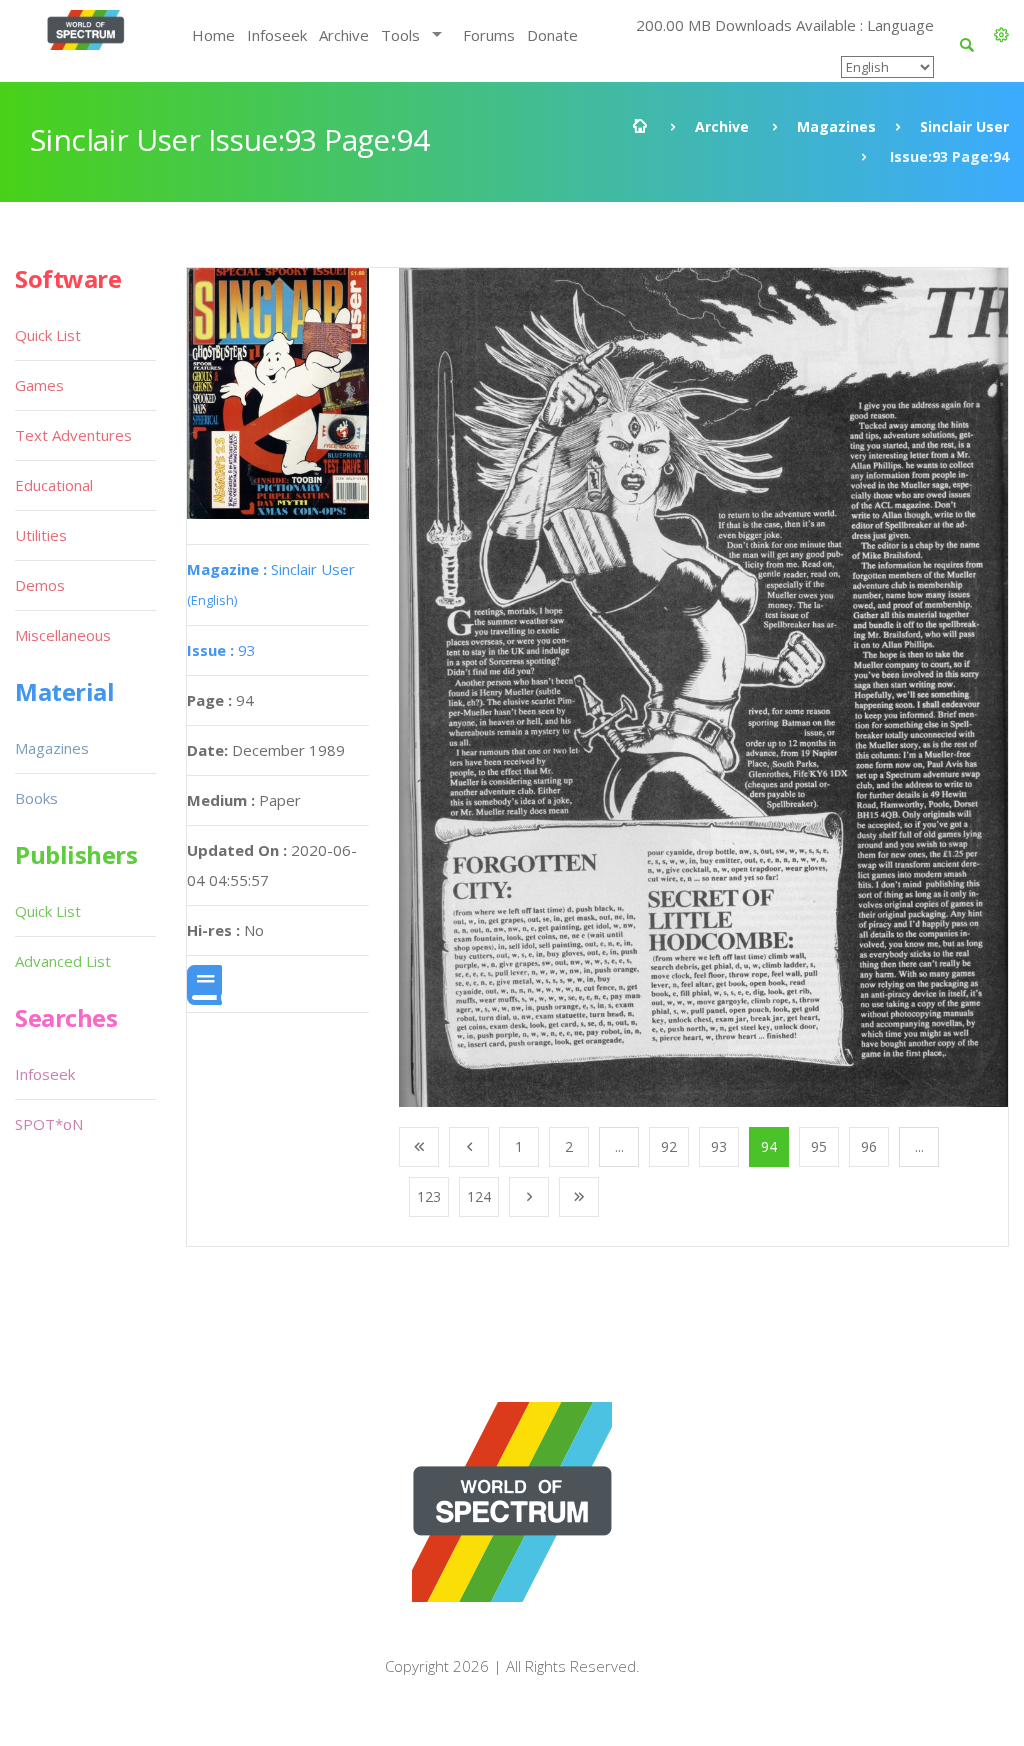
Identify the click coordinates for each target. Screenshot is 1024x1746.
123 (429, 1196)
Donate (552, 35)
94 (769, 1146)
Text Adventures (73, 435)
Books (36, 798)
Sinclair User (964, 126)
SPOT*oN (49, 1124)
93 (221, 650)
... (619, 1146)
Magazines (836, 126)
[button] (1001, 35)
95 (819, 1146)
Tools (400, 35)
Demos (40, 585)
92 (669, 1146)
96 (869, 1146)
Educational (54, 485)
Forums (489, 35)
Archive (344, 35)
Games (39, 385)
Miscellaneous (63, 635)
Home (213, 35)
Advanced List (63, 961)
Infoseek (277, 35)
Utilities (41, 535)
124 (479, 1196)
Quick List (48, 335)
